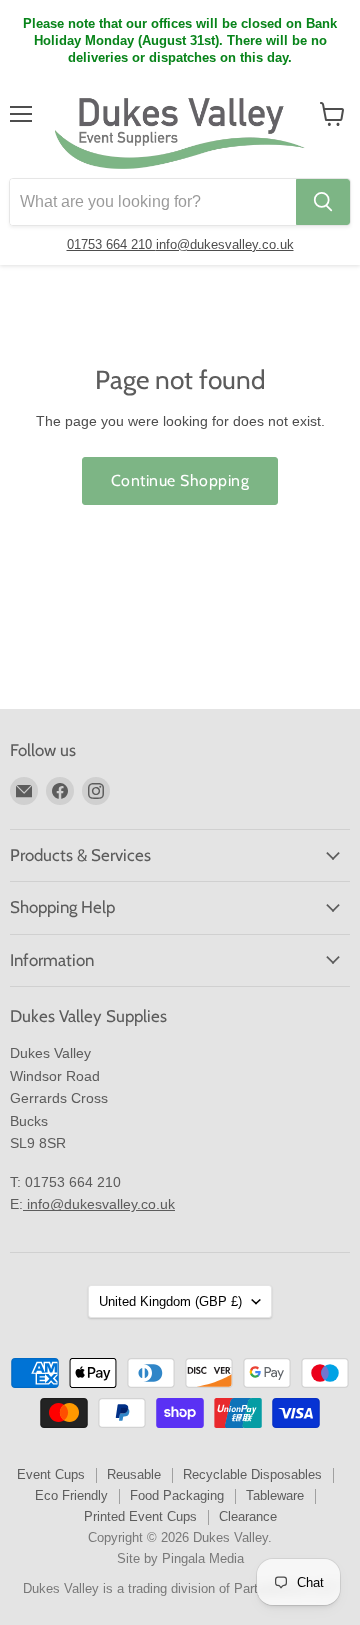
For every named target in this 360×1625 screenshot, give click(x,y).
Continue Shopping (180, 480)
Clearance (248, 1516)
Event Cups (51, 1474)
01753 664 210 (111, 244)
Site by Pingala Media (180, 1558)
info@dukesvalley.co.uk (225, 244)
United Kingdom (170, 1301)
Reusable (134, 1474)
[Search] (323, 202)
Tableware (275, 1495)
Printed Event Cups (140, 1516)
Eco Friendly (71, 1495)
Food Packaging (177, 1495)
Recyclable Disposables (252, 1474)
